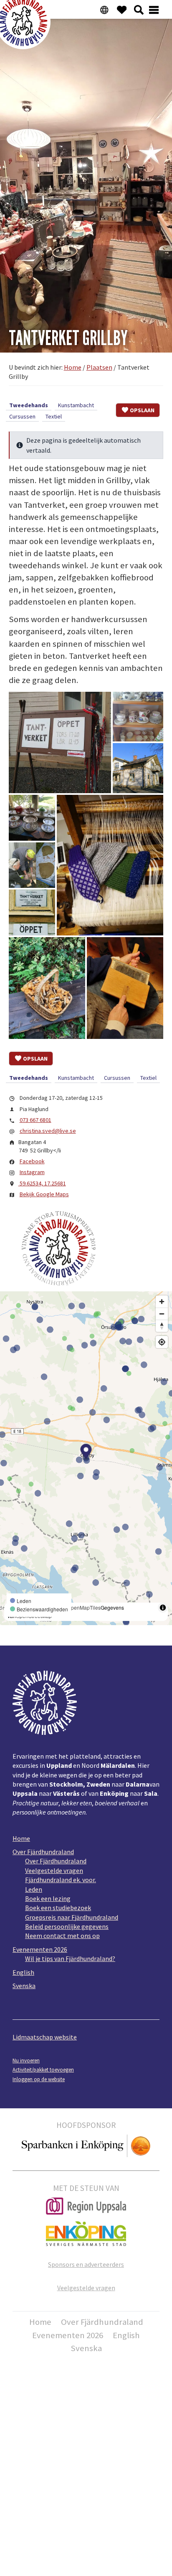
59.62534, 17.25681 (42, 1183)
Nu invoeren (26, 2060)
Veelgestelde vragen (54, 1870)
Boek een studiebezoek (58, 1908)
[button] (60, 742)
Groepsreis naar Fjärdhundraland (72, 1917)
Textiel (54, 416)
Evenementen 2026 (40, 1949)
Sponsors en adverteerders (86, 2264)
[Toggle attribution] (163, 1608)
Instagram (32, 1172)
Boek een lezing (48, 1898)
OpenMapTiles (84, 1607)
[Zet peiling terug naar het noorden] (162, 1326)
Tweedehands (29, 405)
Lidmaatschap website (45, 2037)
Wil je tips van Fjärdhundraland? (70, 1958)
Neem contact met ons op (62, 1936)
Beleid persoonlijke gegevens (67, 1926)
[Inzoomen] (162, 1302)
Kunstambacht (76, 405)
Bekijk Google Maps (44, 1194)
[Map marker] (86, 1452)
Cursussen (22, 416)
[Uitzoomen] (162, 1314)
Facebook (32, 1161)
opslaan (142, 410)
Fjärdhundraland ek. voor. (61, 1880)
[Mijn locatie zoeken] (162, 1342)
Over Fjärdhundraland (43, 1852)
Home (21, 1838)
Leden (34, 1889)
